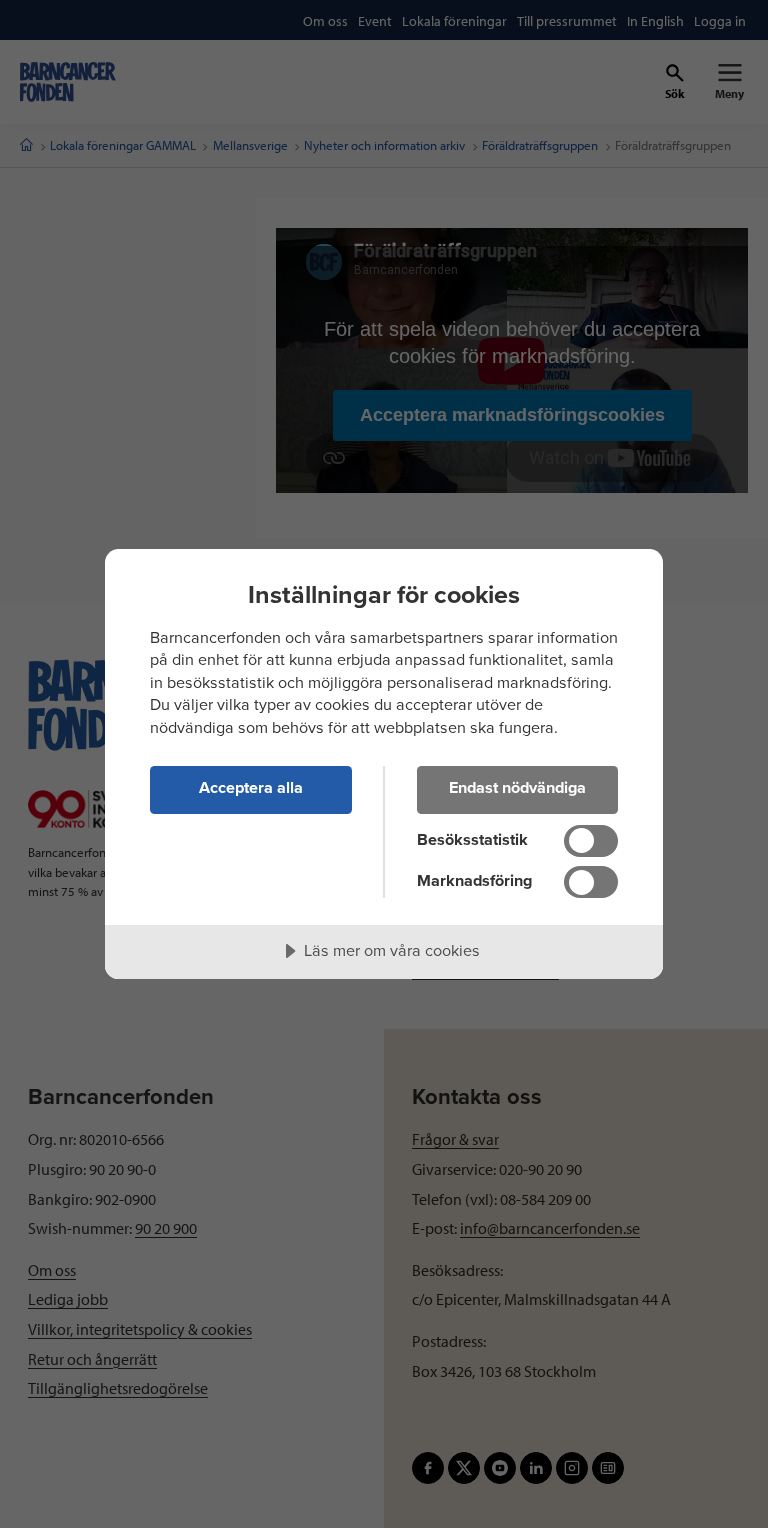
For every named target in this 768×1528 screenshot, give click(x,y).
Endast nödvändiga (517, 788)
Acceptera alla (251, 788)
